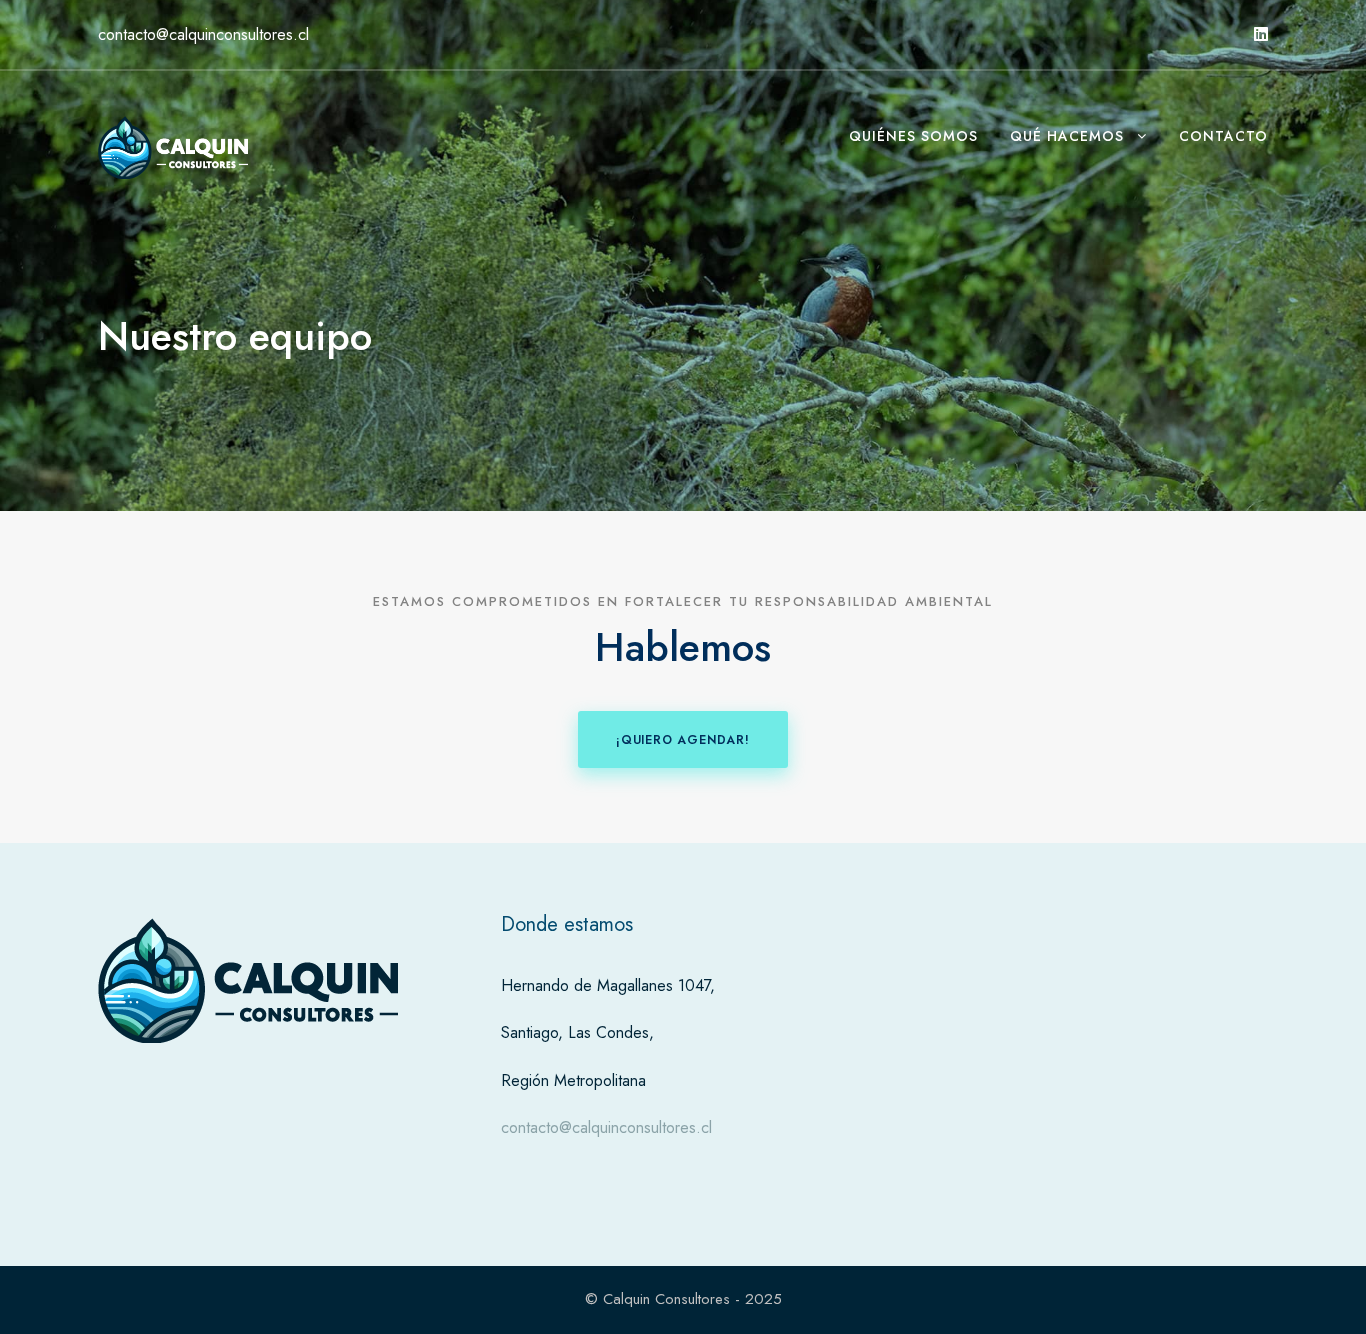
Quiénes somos (913, 136)
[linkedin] (1261, 34)
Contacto (1223, 136)
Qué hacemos (1067, 136)
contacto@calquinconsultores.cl (606, 1127)
